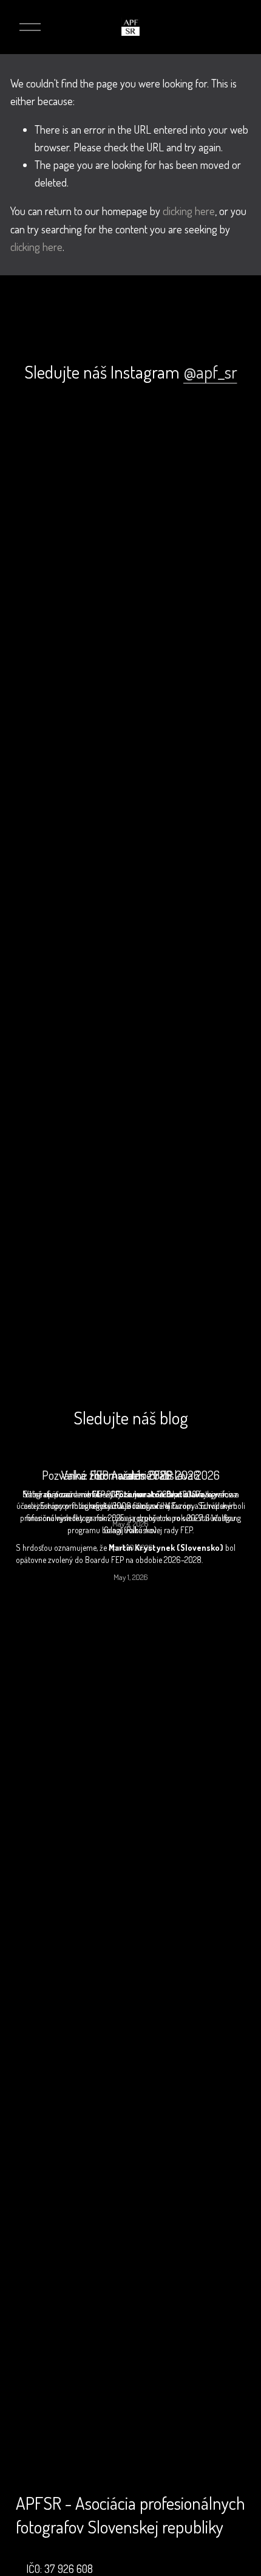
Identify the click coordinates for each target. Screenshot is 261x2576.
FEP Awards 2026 (131, 1475)
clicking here (189, 211)
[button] (45, 432)
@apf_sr (210, 372)
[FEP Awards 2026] (130, 1454)
